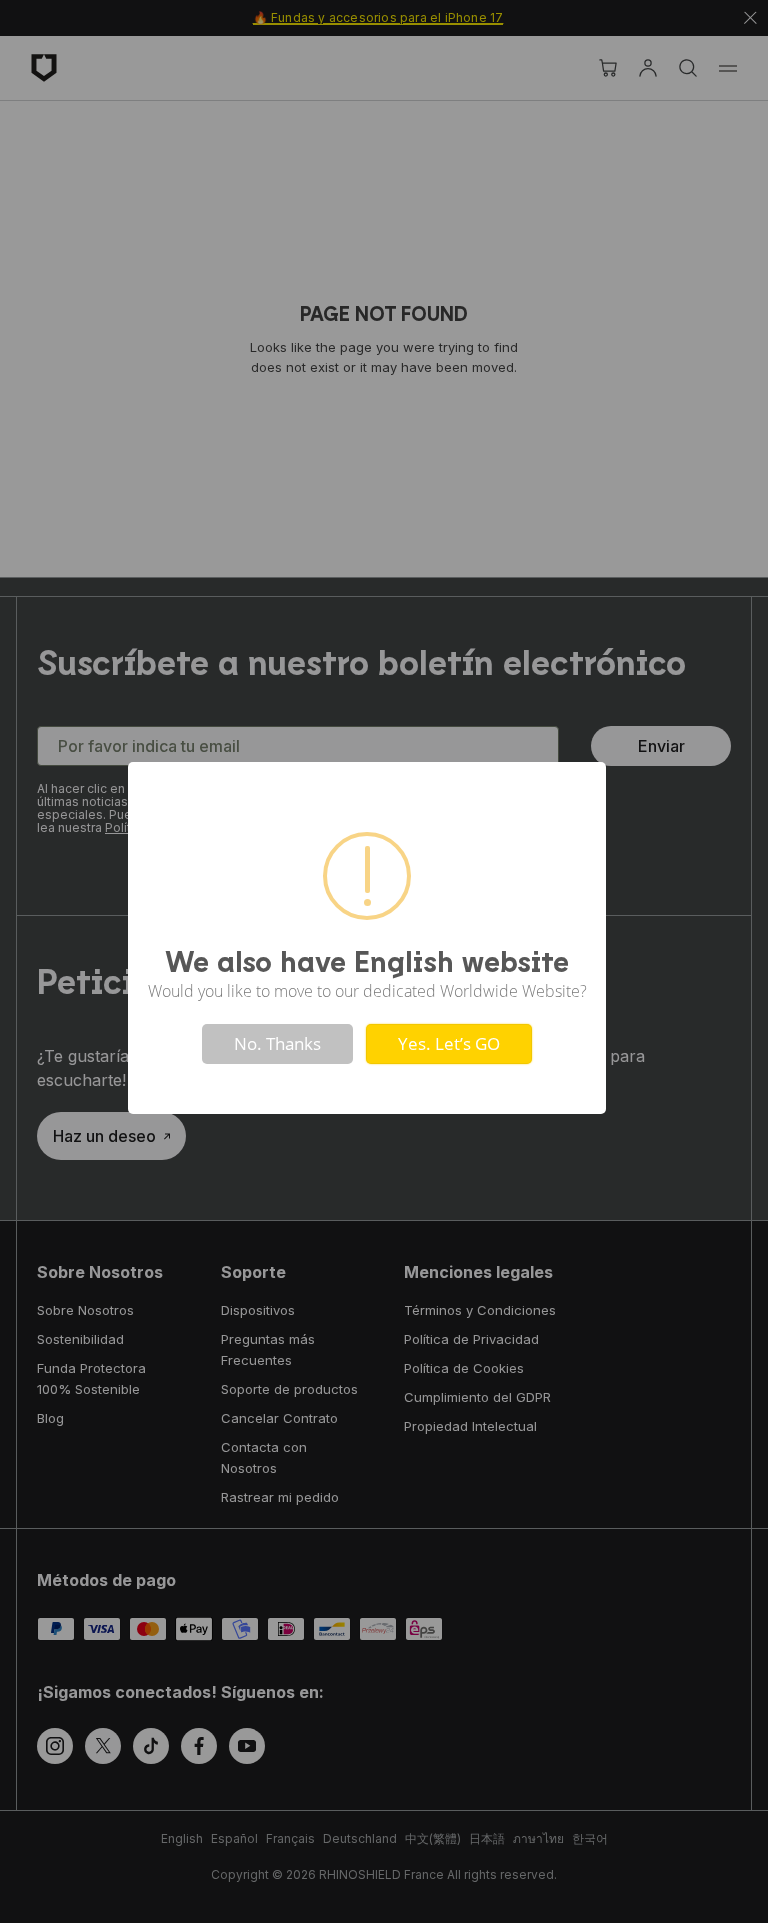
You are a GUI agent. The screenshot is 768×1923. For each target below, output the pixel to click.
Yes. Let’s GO (449, 1043)
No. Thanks (277, 1043)
